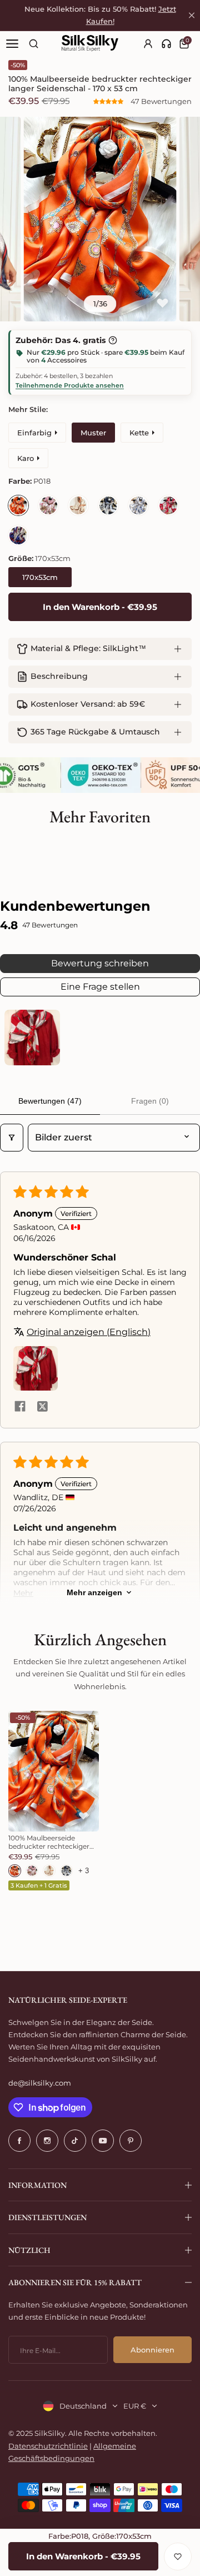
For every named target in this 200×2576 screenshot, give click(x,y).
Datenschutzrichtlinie (48, 2446)
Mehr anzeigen (94, 1592)
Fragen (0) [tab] (150, 1101)
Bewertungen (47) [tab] (50, 1101)
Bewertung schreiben (100, 963)
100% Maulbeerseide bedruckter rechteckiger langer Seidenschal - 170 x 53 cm (50, 1842)
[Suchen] (34, 44)
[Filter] (12, 1138)
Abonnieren (152, 2350)
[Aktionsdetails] (113, 340)
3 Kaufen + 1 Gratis (39, 1885)
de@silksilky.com (40, 2083)
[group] (100, 219)
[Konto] (149, 44)
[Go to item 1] (32, 1038)
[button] (109, 101)
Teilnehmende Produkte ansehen (70, 385)
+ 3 (84, 1871)
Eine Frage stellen (100, 987)
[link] (166, 44)
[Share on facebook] (20, 1407)
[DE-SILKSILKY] (90, 43)
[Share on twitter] (42, 1407)
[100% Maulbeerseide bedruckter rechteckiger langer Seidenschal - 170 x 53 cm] (54, 1771)
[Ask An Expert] (166, 44)
